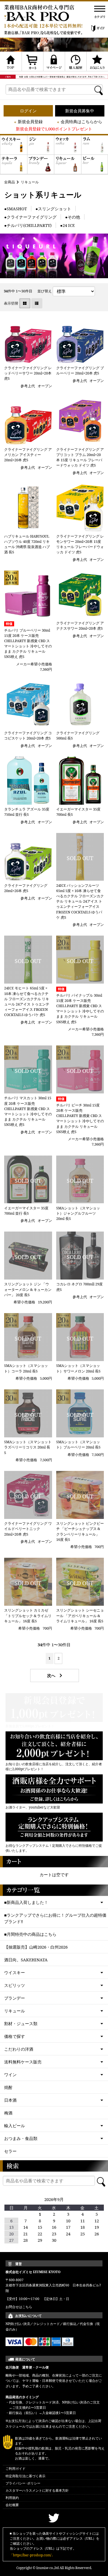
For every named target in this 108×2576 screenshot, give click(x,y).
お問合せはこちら (19, 2307)
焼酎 (8, 2087)
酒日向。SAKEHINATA (26, 1960)
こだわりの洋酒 (19, 2049)
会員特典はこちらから (81, 121)
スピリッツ (15, 1985)
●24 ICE (67, 225)
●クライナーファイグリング (30, 217)
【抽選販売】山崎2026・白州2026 (36, 1947)
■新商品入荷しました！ (26, 1902)
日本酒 (10, 2100)
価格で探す (15, 2036)
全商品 (10, 182)
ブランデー (15, 1998)
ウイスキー (15, 1972)
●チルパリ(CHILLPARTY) (28, 225)
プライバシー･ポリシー (23, 2483)
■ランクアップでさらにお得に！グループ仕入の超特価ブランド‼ (55, 1918)
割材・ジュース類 (21, 2023)
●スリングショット (53, 209)
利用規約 (12, 2498)
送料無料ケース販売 (23, 2062)
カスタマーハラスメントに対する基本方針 (37, 2490)
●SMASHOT (16, 209)
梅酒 (8, 2113)
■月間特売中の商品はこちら (30, 1934)
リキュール (30, 182)
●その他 (73, 217)
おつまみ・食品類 (21, 2138)
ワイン (10, 2075)
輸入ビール (15, 2126)
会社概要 (12, 2505)
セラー (10, 2151)
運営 (19, 2264)
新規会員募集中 (80, 111)
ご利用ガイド (16, 2469)
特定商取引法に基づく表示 (25, 2476)
